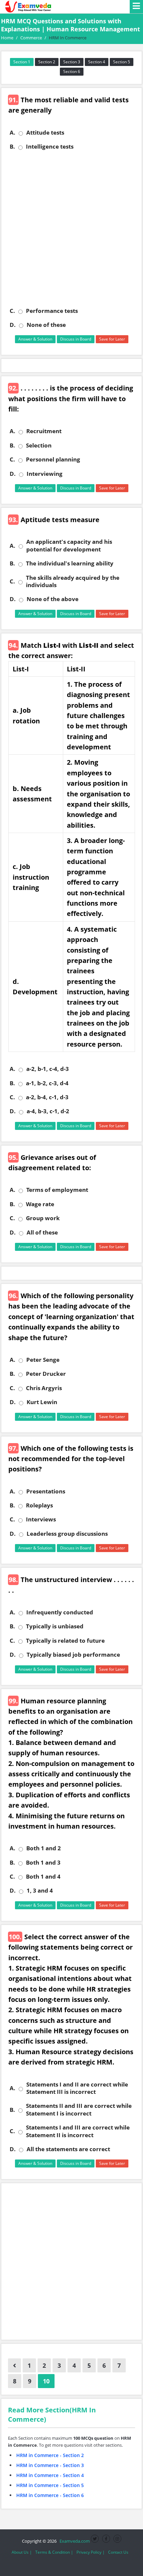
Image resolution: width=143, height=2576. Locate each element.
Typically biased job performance (73, 1655)
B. (12, 147)
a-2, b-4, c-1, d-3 (47, 1097)
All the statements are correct (68, 2149)
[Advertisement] (71, 229)
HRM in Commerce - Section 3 (50, 2465)
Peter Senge (43, 1360)
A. (12, 133)
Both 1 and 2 (44, 1848)
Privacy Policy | (91, 2552)
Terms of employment (57, 1190)
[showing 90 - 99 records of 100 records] (14, 2365)
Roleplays (39, 1505)
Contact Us (118, 2552)
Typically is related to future (65, 1641)
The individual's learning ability (70, 563)
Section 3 (72, 62)
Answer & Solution (35, 339)
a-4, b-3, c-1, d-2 (48, 1111)
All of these (42, 1233)
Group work (43, 1218)
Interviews (41, 1519)
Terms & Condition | (54, 2552)
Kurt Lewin (42, 1402)
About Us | (22, 2552)
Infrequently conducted (60, 1612)
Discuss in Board (76, 339)
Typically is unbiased (55, 1626)
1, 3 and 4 (40, 1891)
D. (13, 325)
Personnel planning (53, 459)
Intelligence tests (50, 147)
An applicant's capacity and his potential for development (69, 545)
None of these (46, 325)
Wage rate (40, 1204)
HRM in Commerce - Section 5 (50, 2485)
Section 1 (22, 62)
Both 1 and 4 (43, 1877)
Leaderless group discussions (67, 1534)
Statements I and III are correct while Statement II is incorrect (78, 2131)
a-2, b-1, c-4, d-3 (48, 1069)
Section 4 (97, 62)
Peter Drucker (46, 1374)
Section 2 (47, 62)
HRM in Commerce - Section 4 (50, 2475)
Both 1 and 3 (43, 1863)
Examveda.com (74, 2541)
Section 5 (122, 62)
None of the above (53, 599)
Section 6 (72, 71)
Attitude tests (45, 133)
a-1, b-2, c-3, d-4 (47, 1083)
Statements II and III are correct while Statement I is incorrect (79, 2110)
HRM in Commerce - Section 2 (50, 2455)
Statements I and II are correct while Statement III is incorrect (77, 2088)
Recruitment (44, 431)
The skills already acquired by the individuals (73, 581)
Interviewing (45, 474)
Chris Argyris (44, 1388)
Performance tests (52, 311)
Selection (39, 445)
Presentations (46, 1491)
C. (12, 311)
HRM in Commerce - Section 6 (50, 2495)
